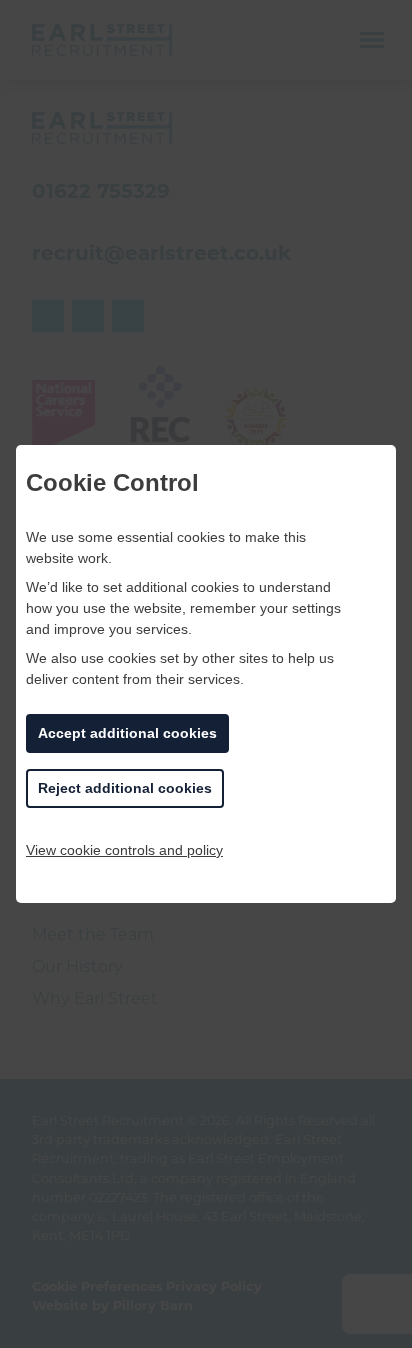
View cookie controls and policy (124, 850)
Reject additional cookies (125, 788)
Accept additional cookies (127, 733)
